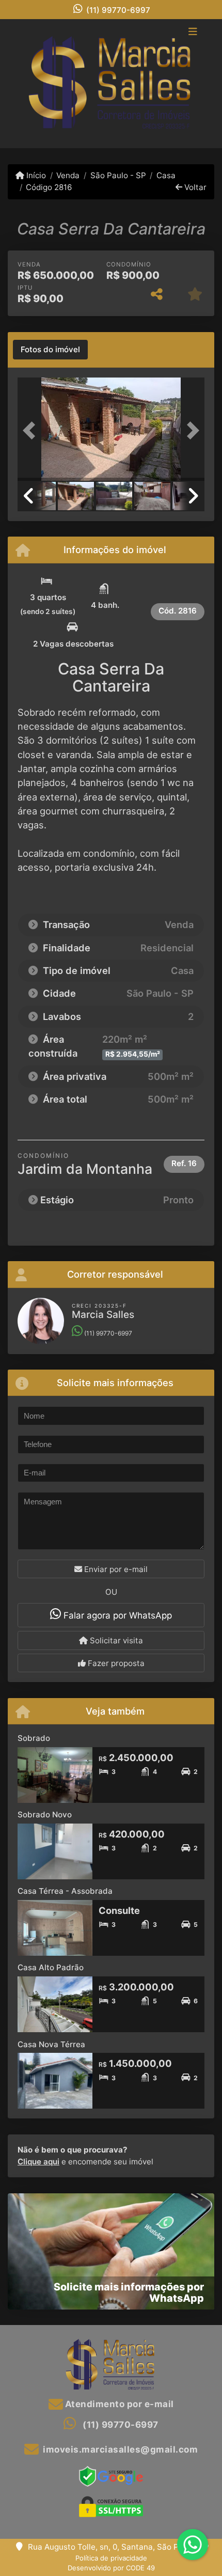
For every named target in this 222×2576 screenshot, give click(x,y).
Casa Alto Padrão (51, 1967)
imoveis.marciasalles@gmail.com (120, 2449)
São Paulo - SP (118, 175)
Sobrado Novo (45, 1815)
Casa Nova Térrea (51, 2044)
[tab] (50, 350)
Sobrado (34, 1738)
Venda (68, 175)
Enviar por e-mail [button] (115, 1569)
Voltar (194, 187)
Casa (166, 175)
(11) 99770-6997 (118, 10)
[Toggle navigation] (193, 33)
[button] (31, 430)
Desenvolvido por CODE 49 (111, 2568)
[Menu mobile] (111, 84)
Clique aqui (38, 2162)
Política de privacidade (111, 2558)
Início (35, 175)
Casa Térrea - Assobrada (65, 1891)
